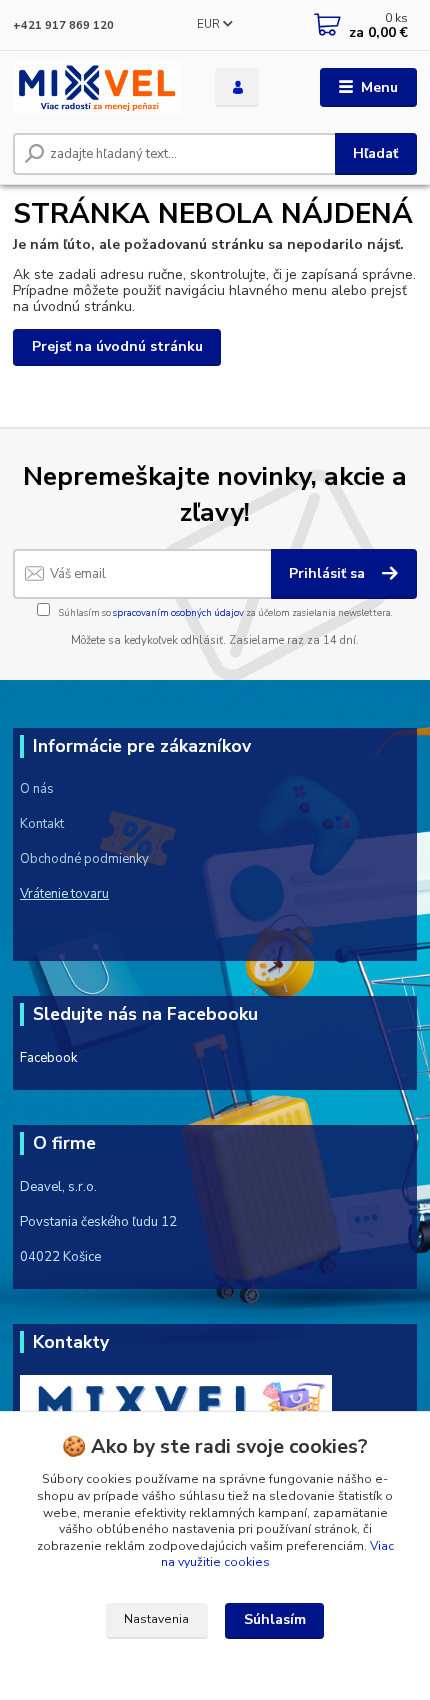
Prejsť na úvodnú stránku (117, 346)
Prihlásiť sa (329, 573)
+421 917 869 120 (63, 25)
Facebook (48, 1058)
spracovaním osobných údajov (178, 612)
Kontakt (42, 824)
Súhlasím (275, 1619)
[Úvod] (97, 88)
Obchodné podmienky (84, 859)
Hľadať (375, 153)
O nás (37, 789)
